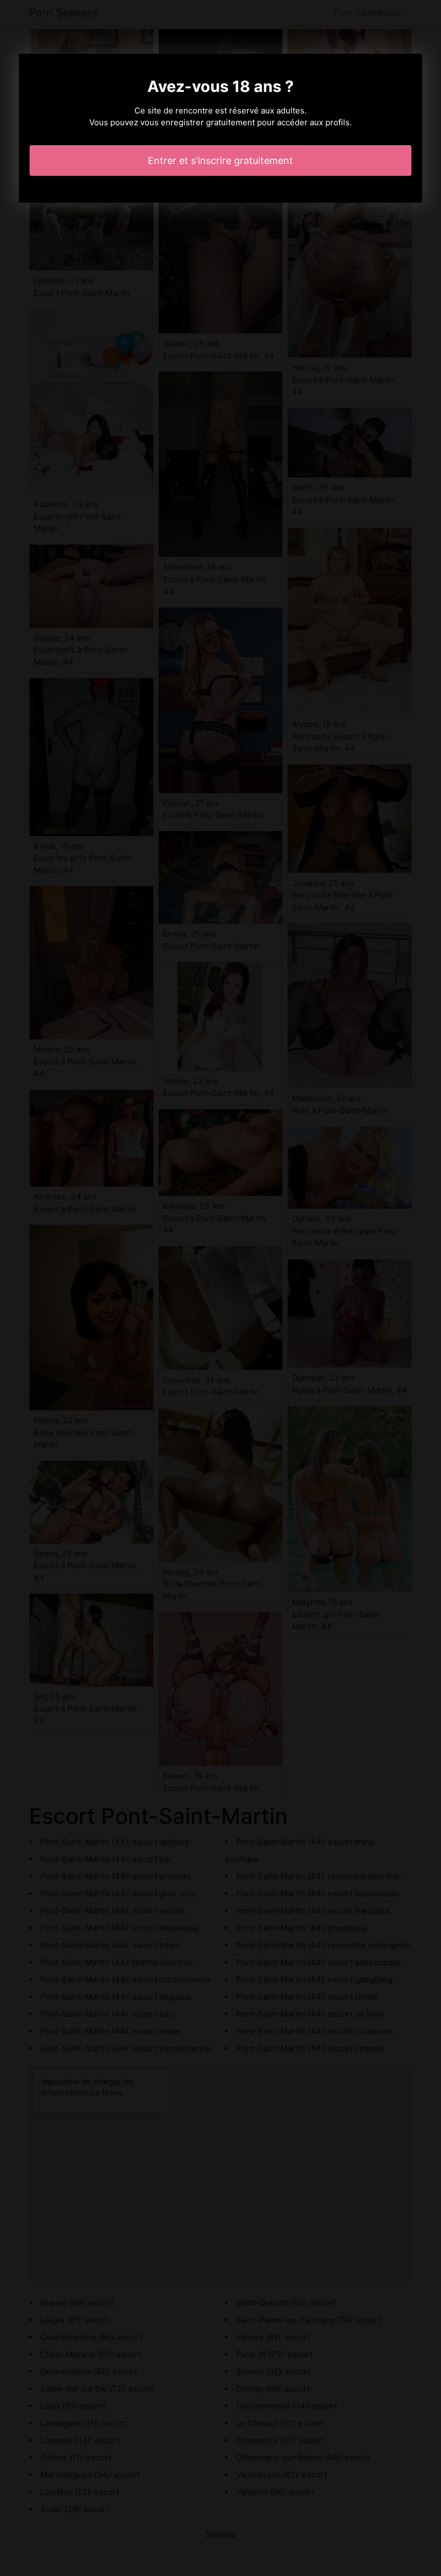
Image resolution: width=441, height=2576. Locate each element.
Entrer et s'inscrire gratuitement (220, 160)
